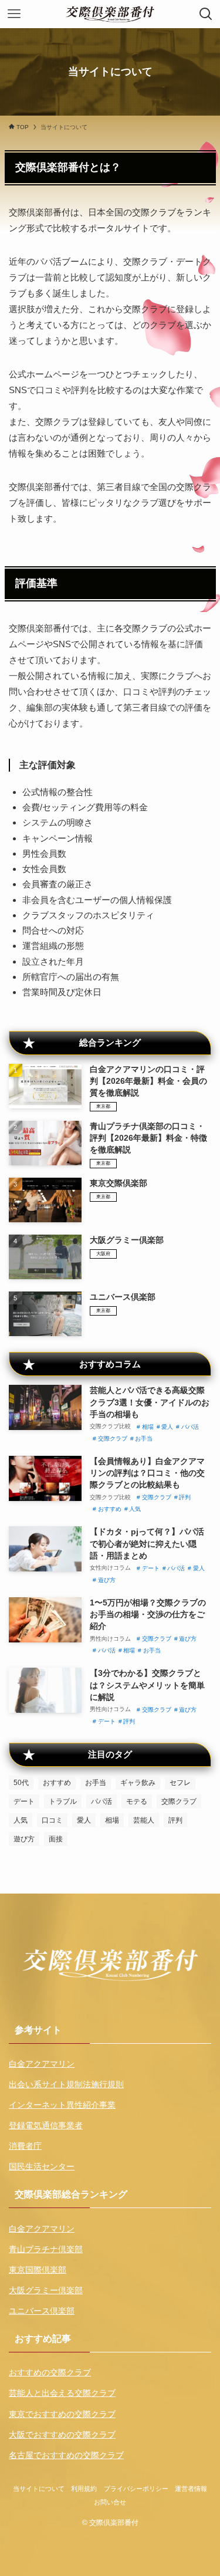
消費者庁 (25, 2146)
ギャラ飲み (138, 1783)
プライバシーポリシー (136, 2489)
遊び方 (107, 1580)
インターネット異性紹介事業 (62, 2105)
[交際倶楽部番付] (110, 14)
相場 (148, 1427)
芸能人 (144, 1820)
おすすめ (110, 1509)
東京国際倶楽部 (38, 2270)
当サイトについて (39, 2489)
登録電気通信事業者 (46, 2126)
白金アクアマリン (42, 2064)
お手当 (144, 1439)
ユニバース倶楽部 (42, 2311)
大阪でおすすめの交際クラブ (62, 2435)
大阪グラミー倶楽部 (46, 2291)
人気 (135, 1509)
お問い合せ (110, 2502)
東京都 (103, 1106)
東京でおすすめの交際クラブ (62, 2414)
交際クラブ (113, 1439)
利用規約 (84, 2489)
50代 (21, 1783)
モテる (137, 1801)
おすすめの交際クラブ (50, 2373)
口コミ (52, 1820)
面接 (56, 1839)
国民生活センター (42, 2167)
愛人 (167, 1427)
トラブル (63, 1801)
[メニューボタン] (14, 14)
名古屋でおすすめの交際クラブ (66, 2455)
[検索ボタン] (206, 14)
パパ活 (190, 1427)
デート (151, 1568)
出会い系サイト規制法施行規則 (66, 2085)
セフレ (180, 1783)
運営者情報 (191, 2489)
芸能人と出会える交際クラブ (62, 2393)
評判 (185, 1497)
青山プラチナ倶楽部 (46, 2249)
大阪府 (103, 1254)
